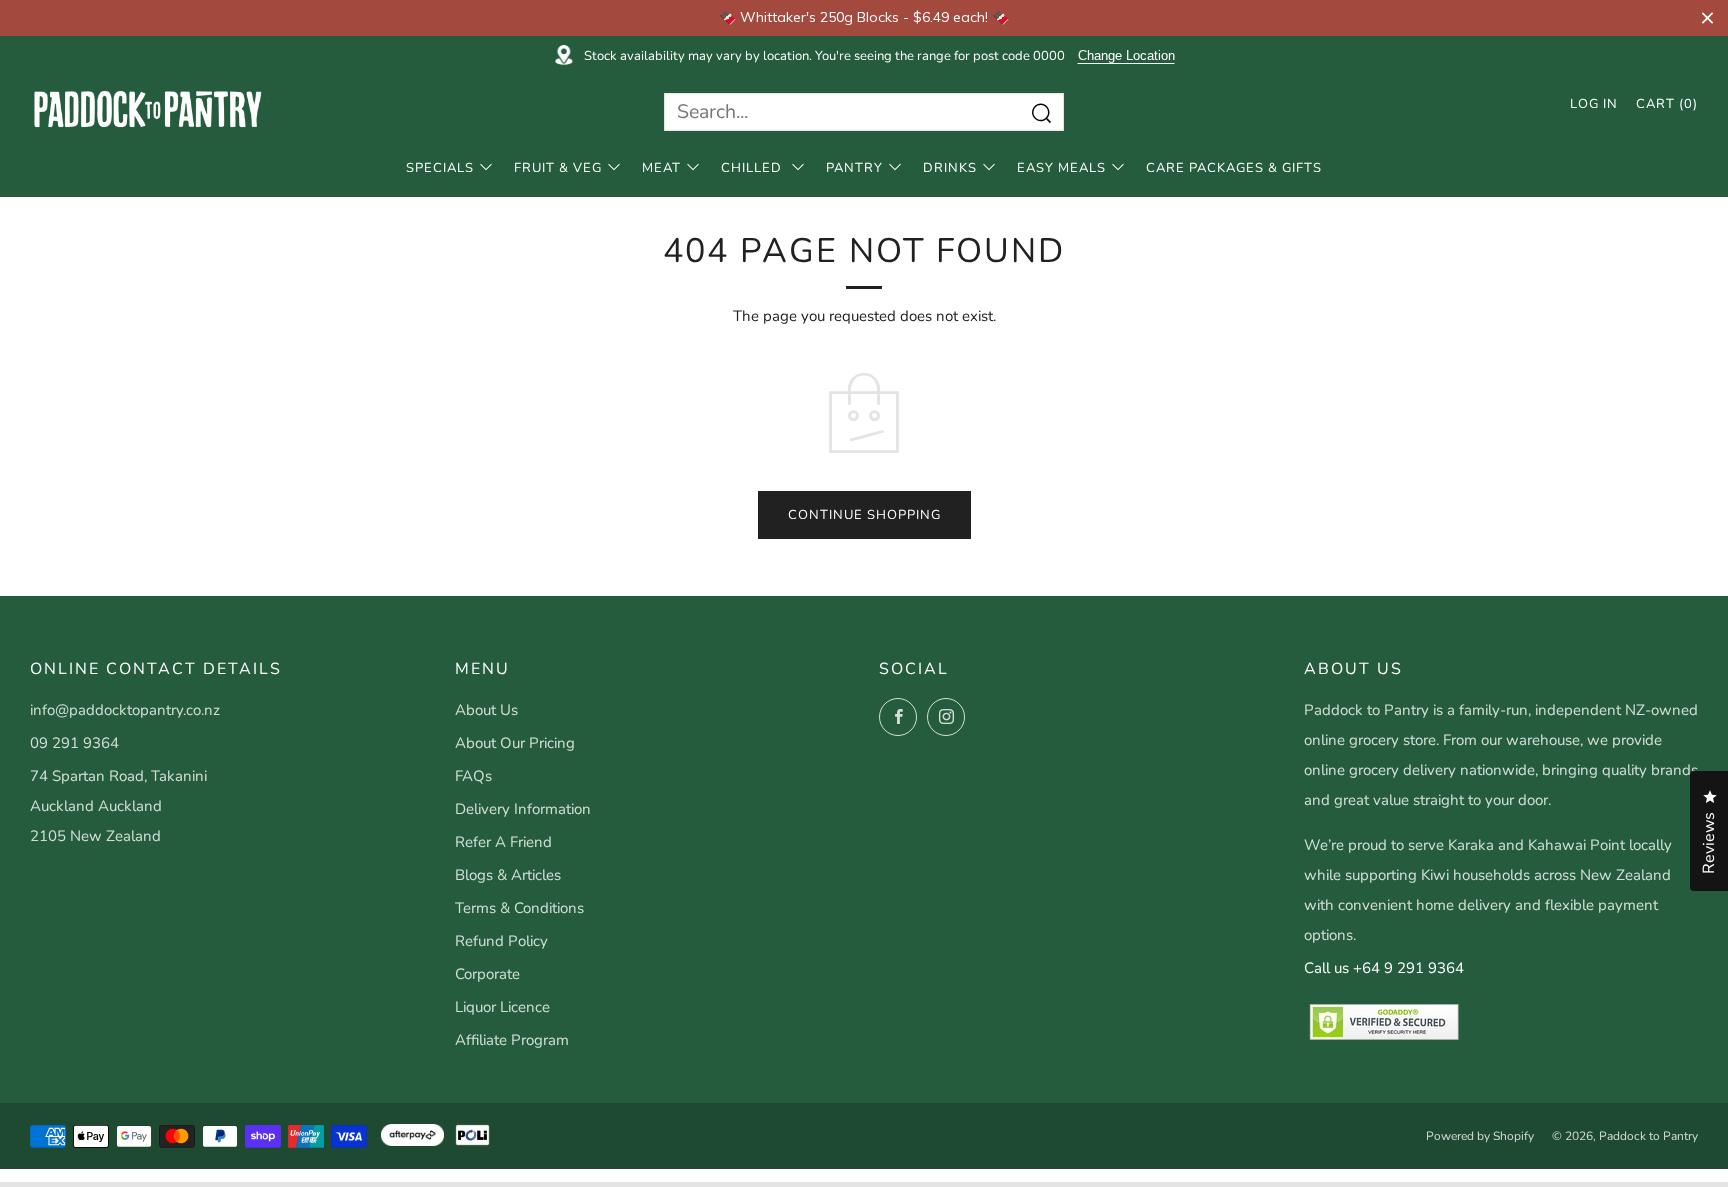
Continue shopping (864, 515)
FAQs (473, 776)
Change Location (1126, 56)
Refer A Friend (503, 842)
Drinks (950, 168)
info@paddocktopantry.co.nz (125, 710)
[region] (864, 18)
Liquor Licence (502, 1007)
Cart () (1667, 104)
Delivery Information (523, 809)
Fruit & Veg (558, 168)
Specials (440, 168)
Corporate (487, 974)
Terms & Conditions (519, 908)
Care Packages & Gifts (1234, 168)
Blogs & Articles (508, 875)
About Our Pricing (515, 743)
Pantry (854, 168)
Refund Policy (501, 941)
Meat (661, 168)
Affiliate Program (512, 1040)
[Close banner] (1707, 17)
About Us (486, 710)
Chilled (753, 168)
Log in (1594, 104)
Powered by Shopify (1480, 1136)
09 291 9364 (74, 743)
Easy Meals (1061, 168)
